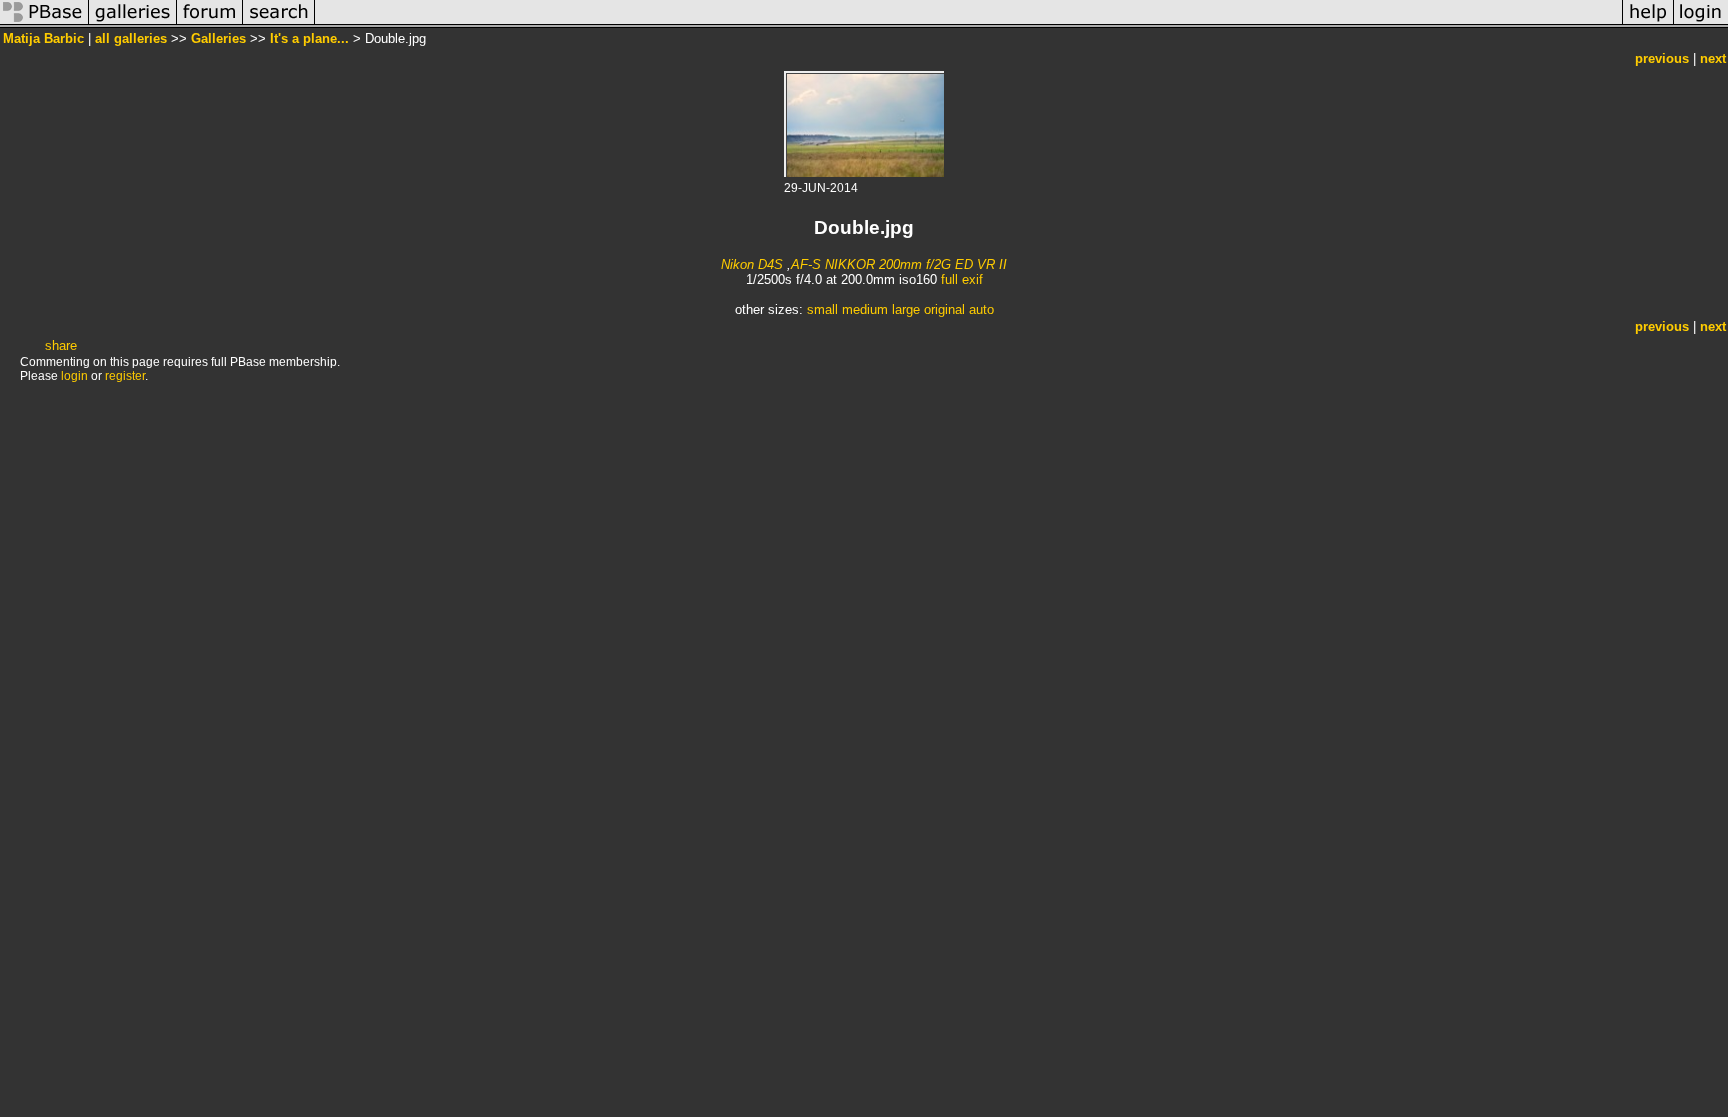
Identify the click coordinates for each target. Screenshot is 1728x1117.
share (61, 345)
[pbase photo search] (279, 23)
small (822, 309)
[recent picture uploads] (133, 23)
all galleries (131, 38)
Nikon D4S (752, 264)
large (906, 309)
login (74, 376)
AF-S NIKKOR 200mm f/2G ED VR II (899, 264)
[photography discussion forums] (210, 23)
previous (1662, 58)
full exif (962, 279)
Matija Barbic (43, 38)
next (1713, 58)
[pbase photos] (44, 23)
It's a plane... (309, 38)
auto (981, 309)
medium (865, 309)
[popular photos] (968, 23)
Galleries (218, 38)
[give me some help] (1648, 23)
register (125, 376)
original (944, 309)
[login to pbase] (1701, 23)
